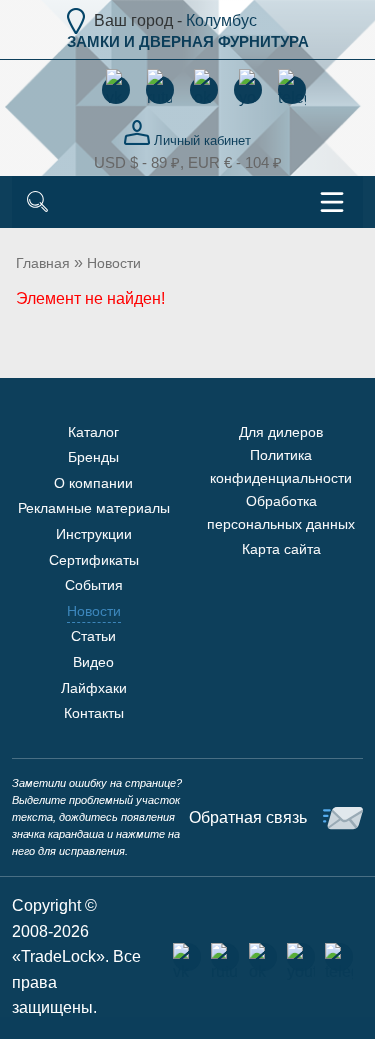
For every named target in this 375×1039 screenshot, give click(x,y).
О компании (93, 483)
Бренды (93, 457)
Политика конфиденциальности (281, 466)
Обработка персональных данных (281, 512)
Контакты (94, 713)
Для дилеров (281, 432)
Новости (114, 263)
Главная (43, 263)
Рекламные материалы (94, 508)
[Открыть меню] (332, 202)
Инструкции (94, 534)
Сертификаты (94, 560)
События (94, 585)
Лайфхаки (94, 688)
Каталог (93, 432)
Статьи (93, 636)
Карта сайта (281, 549)
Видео (93, 662)
